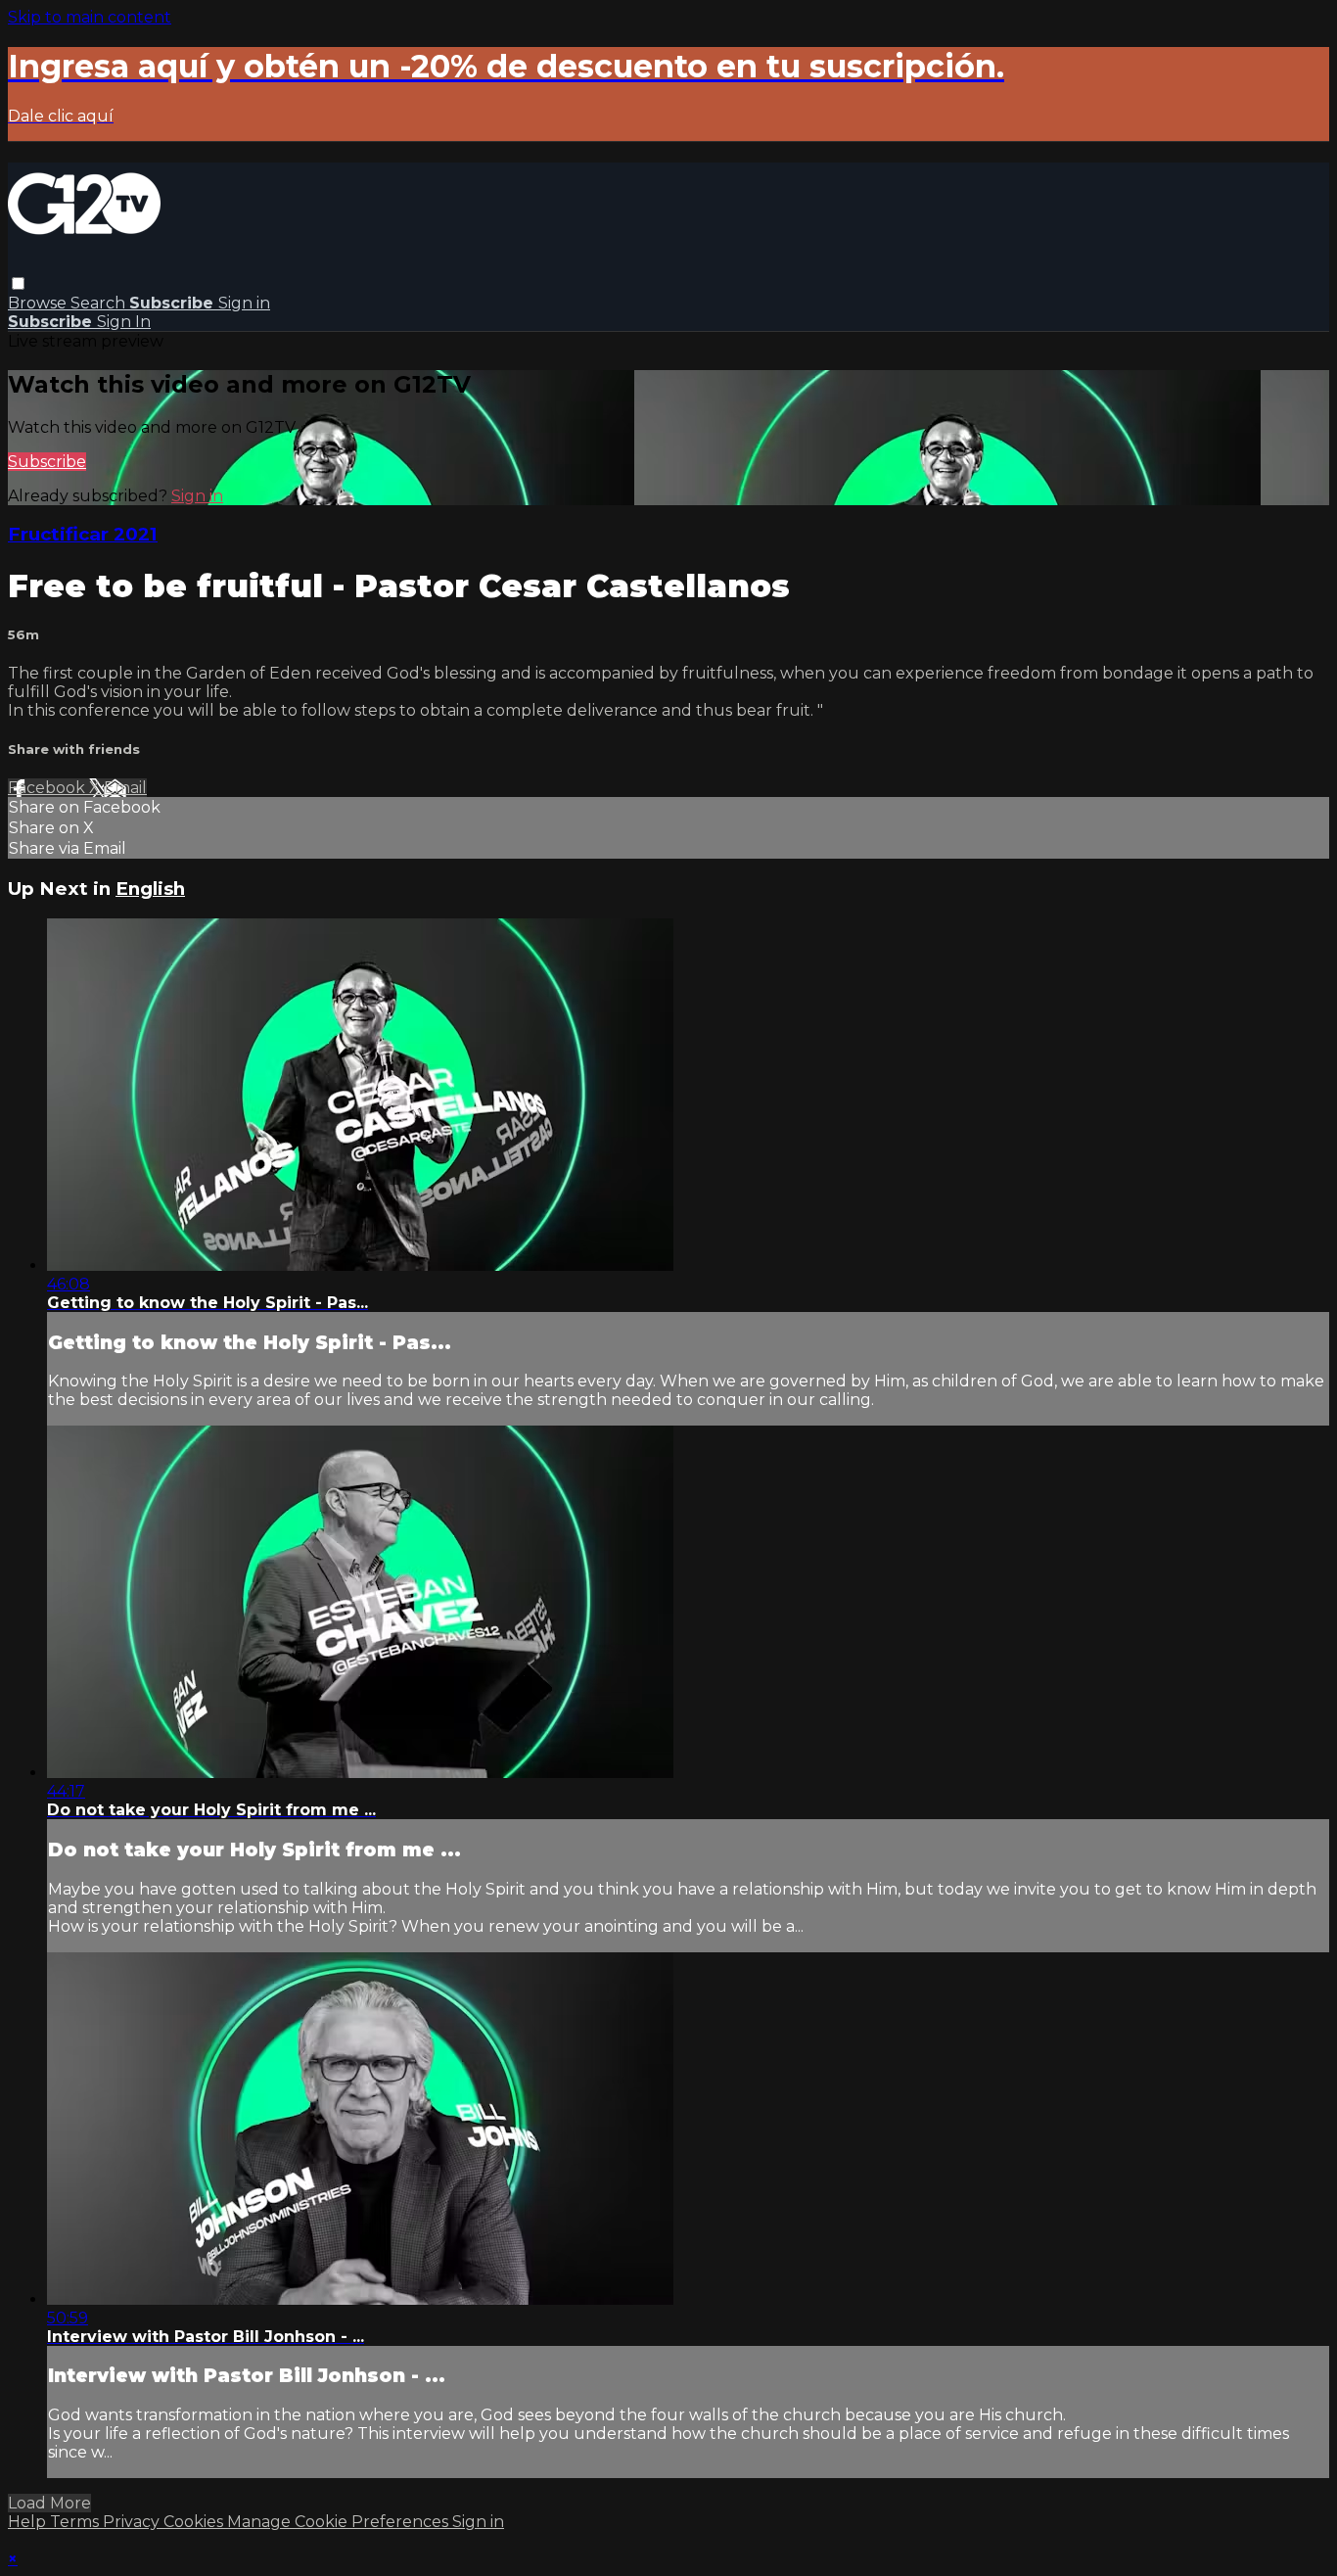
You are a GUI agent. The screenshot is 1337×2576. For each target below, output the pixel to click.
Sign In (124, 322)
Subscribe (47, 462)
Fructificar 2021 (83, 534)
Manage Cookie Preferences (340, 2522)
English (150, 889)
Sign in (244, 303)
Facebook (48, 788)
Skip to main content (90, 17)
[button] (18, 283)
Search (100, 303)
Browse (39, 303)
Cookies (195, 2522)
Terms (76, 2522)
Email (125, 788)
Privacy (133, 2522)
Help (29, 2522)
